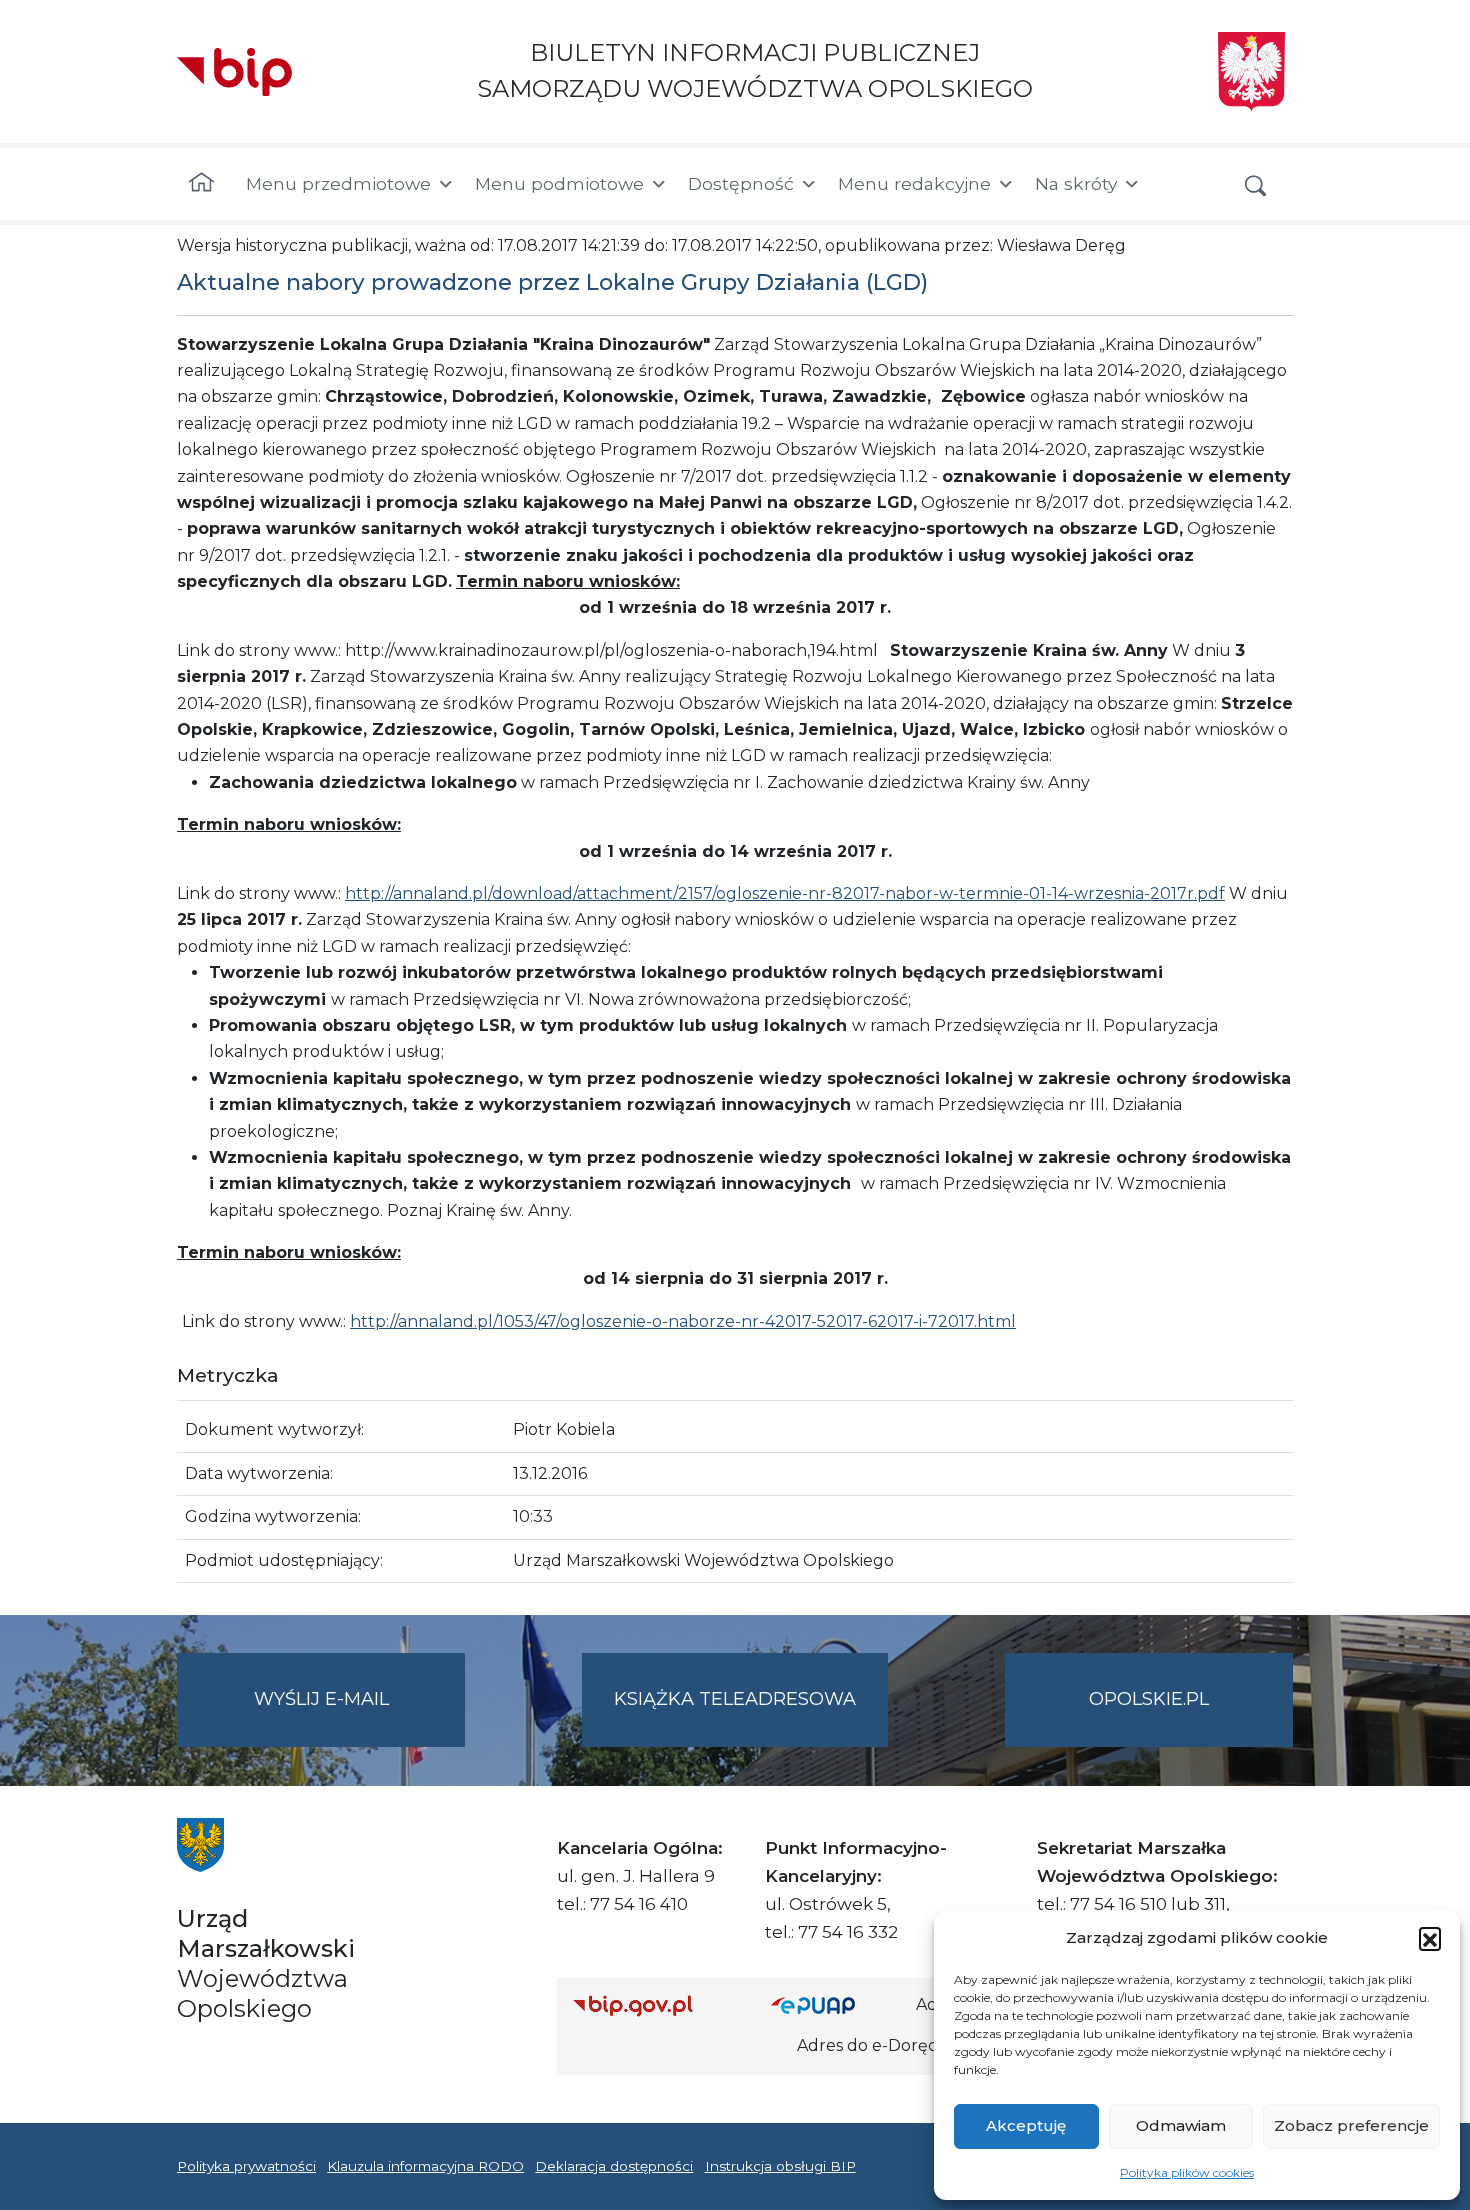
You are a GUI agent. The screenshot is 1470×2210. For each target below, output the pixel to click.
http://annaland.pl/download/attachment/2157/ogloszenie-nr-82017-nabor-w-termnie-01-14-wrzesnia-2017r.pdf (785, 893)
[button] (1430, 1938)
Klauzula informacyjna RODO (425, 2166)
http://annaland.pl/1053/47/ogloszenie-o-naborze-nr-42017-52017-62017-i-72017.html (683, 1321)
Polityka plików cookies (1187, 2172)
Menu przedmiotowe (338, 183)
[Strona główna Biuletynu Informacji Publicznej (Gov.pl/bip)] (656, 2005)
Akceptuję (1026, 2125)
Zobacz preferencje (1351, 2125)
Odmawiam (1181, 2125)
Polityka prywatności (246, 2166)
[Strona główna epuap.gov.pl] (836, 2005)
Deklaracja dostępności (614, 2166)
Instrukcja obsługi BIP (780, 2166)
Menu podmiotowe (559, 183)
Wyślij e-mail (359, 1717)
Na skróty (1076, 183)
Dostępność (741, 183)
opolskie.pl (1149, 1699)
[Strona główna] (201, 184)
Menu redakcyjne (914, 183)
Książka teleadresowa (735, 1699)
